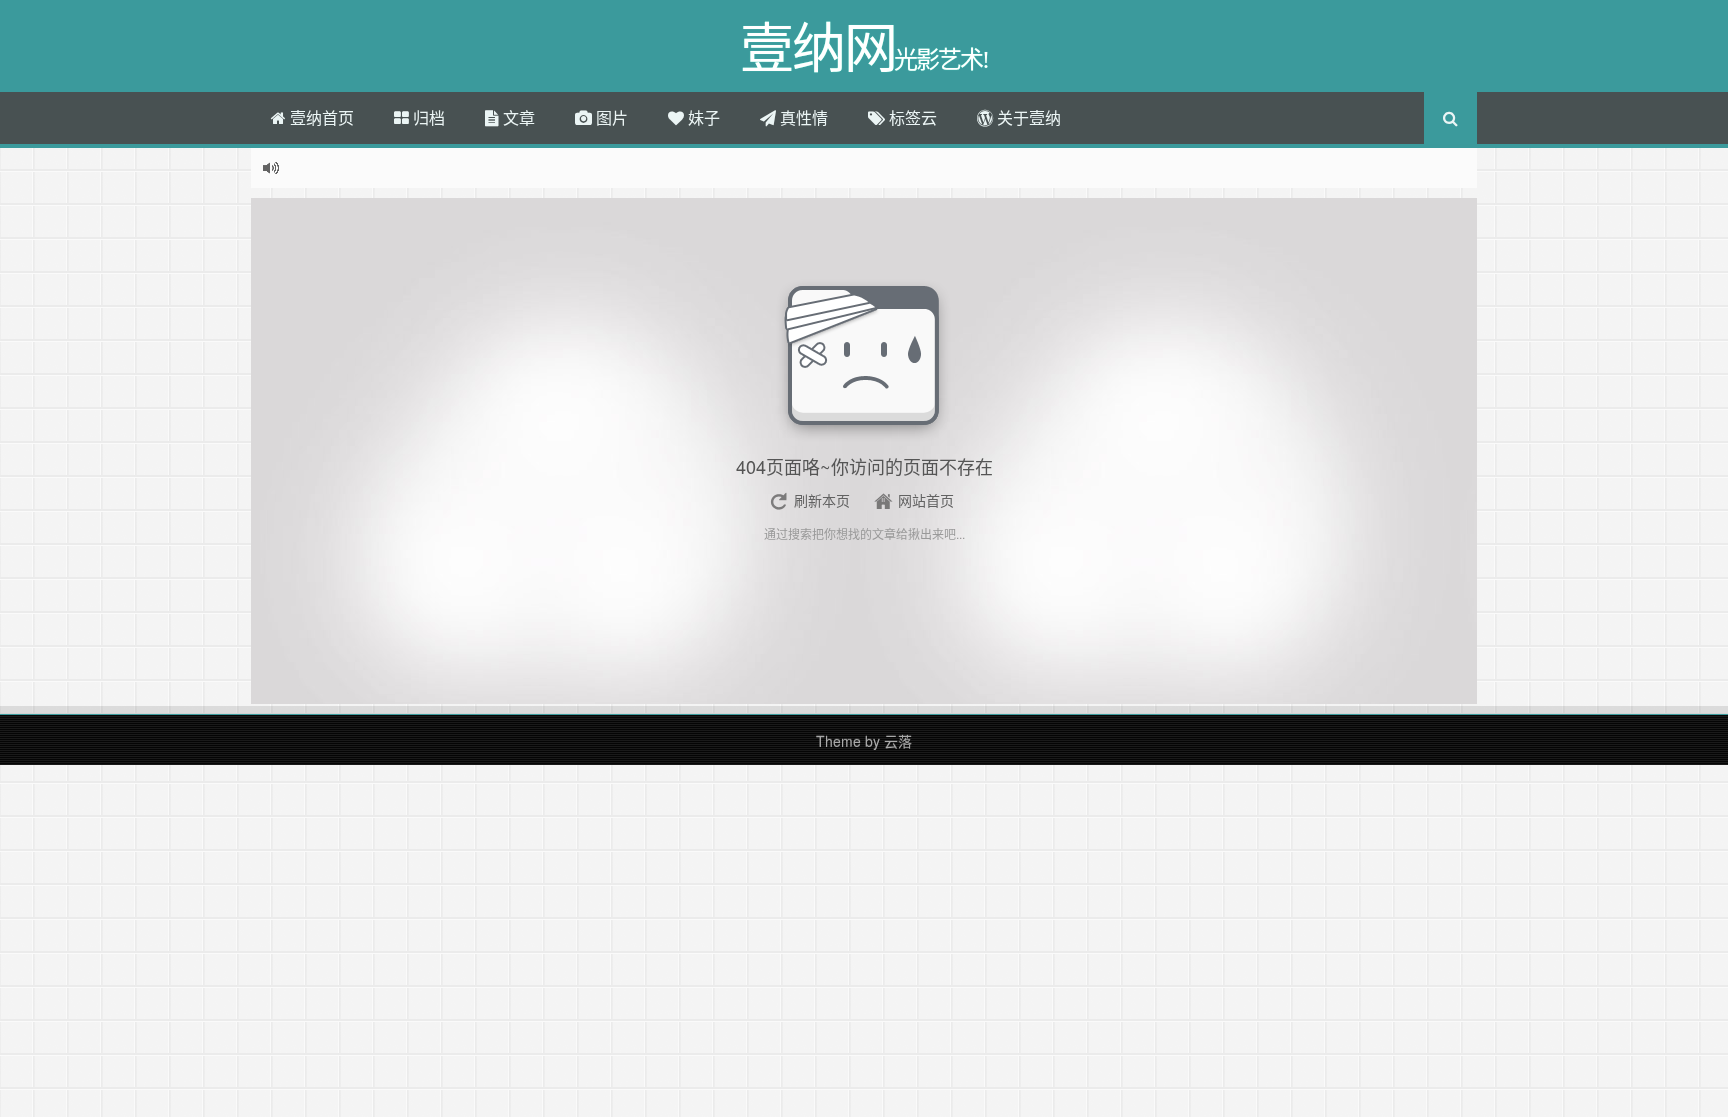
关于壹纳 (1027, 117)
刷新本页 (822, 500)
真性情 (802, 117)
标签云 (911, 117)
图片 (610, 117)
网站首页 (926, 500)
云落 (898, 741)
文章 (517, 117)
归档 (427, 117)
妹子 (702, 117)
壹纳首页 (320, 117)
